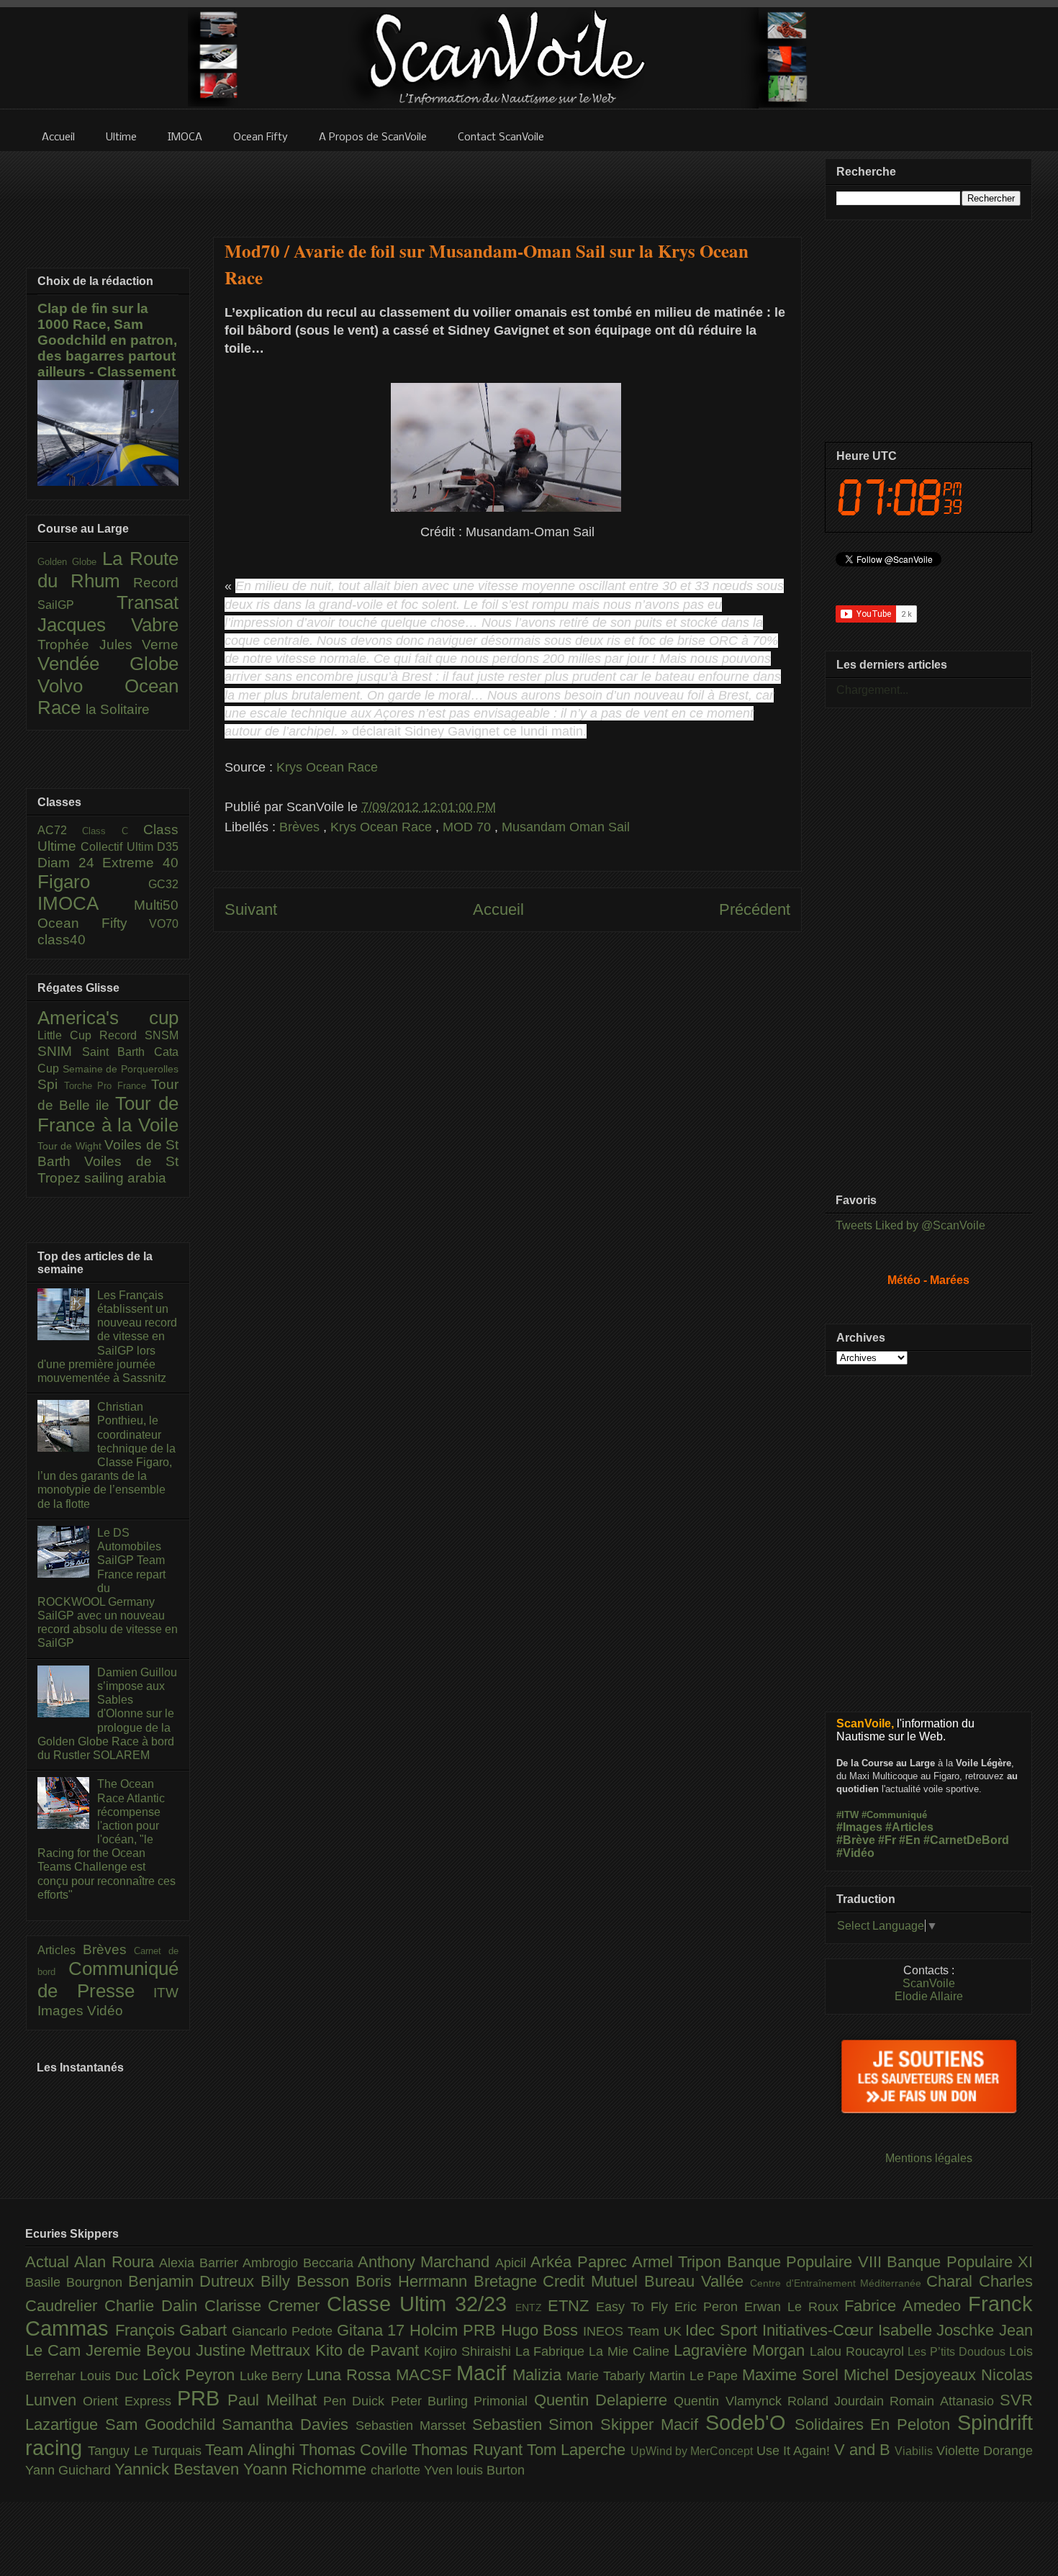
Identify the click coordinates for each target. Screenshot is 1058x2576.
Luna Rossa (351, 2375)
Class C (113, 831)
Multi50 (156, 905)
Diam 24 (70, 863)
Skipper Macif (653, 2424)
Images (62, 2011)
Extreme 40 (140, 863)
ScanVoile (929, 1983)
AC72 (60, 830)
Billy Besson (308, 2281)
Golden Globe (70, 562)
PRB (202, 2398)
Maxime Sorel (793, 2375)
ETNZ (572, 2306)
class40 (62, 940)
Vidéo (105, 2011)
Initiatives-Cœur (820, 2330)
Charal (953, 2281)
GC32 (163, 884)
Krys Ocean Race (327, 767)
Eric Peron (709, 2307)
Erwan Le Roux (795, 2307)
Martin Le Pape (696, 2376)
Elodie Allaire (929, 1996)
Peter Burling (433, 2401)
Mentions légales (929, 2158)
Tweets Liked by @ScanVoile (910, 1225)
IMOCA (86, 903)
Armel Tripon (679, 2262)
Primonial (503, 2401)
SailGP (77, 605)
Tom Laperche (579, 2450)
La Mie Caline (631, 2351)
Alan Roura (117, 2262)
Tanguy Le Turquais (146, 2451)
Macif (484, 2373)
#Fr (887, 1840)
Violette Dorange (985, 2451)
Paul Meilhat (275, 2400)
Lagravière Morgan (742, 2350)
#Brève (856, 1840)
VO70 (164, 924)
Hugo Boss (542, 2330)
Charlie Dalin (154, 2306)
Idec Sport (723, 2330)
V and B (865, 2450)
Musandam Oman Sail (566, 827)
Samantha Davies (289, 2424)
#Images (859, 1827)
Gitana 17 (373, 2330)
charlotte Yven (413, 2470)
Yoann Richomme (307, 2469)
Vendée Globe (108, 664)
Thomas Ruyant (469, 2450)
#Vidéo (855, 1853)
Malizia (539, 2375)
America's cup (108, 1018)
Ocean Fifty (93, 923)
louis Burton (490, 2470)
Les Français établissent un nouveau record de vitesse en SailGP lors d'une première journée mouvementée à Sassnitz (107, 1337)
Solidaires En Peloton (876, 2424)
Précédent (755, 909)
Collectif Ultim (119, 847)
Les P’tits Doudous (958, 2351)
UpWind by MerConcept (693, 2451)
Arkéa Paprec (581, 2262)
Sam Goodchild (164, 2424)
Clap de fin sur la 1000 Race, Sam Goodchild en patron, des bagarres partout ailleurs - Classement (107, 340)
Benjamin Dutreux (195, 2281)
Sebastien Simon (537, 2424)
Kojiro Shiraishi (470, 2351)
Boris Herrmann (415, 2281)
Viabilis (915, 2451)
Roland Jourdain (839, 2401)
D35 (168, 847)
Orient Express (130, 2401)
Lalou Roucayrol (859, 2351)
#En (910, 1840)
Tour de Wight (71, 1146)
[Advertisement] (507, 185)
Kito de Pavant (370, 2350)
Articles (60, 1950)
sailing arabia (125, 1178)
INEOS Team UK (634, 2331)
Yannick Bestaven (179, 2469)
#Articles (909, 1827)
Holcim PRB (455, 2330)
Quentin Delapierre (604, 2400)
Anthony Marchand (426, 2262)
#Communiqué (894, 1815)
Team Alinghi (252, 2450)
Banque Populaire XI (960, 2262)
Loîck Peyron (191, 2375)
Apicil (513, 2263)
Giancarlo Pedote (284, 2331)
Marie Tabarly (608, 2376)
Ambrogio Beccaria (300, 2263)
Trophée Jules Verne (108, 645)
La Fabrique (552, 2351)
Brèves (301, 827)
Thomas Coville (356, 2450)
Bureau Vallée (697, 2281)
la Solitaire (118, 709)
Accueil (498, 909)
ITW (166, 1993)
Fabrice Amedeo (906, 2306)
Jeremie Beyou (141, 2350)
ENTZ (532, 2308)
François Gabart (173, 2330)
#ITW (847, 1815)
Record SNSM (139, 1035)
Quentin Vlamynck (731, 2401)
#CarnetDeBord (966, 1840)
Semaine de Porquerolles (121, 1069)
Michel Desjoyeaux (912, 2375)
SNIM (60, 1051)
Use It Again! (795, 2451)
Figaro (93, 882)
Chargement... (872, 690)
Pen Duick (357, 2401)
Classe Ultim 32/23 (421, 2304)
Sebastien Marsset (414, 2426)
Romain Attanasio (945, 2401)
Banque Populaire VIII (807, 2262)
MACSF (426, 2375)
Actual (50, 2262)
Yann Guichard (70, 2470)
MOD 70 (469, 827)
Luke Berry (273, 2376)
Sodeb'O (750, 2423)
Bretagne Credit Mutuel (559, 2281)
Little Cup (68, 1035)
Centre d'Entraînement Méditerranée (838, 2283)
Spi (51, 1084)
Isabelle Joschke (939, 2330)
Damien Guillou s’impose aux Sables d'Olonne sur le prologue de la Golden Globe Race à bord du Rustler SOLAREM (107, 1714)
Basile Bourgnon (77, 2282)
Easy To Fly (636, 2307)
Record (156, 583)
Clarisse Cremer (266, 2306)
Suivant (251, 909)
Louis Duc (111, 2376)
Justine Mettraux (256, 2350)
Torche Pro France (108, 1086)
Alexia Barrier (201, 2263)
